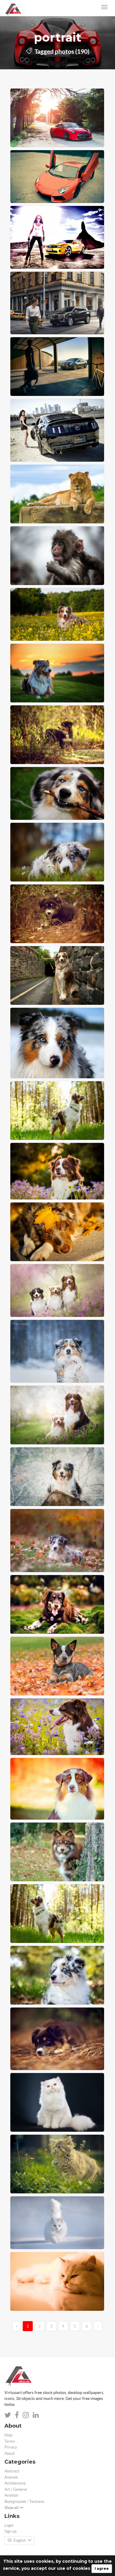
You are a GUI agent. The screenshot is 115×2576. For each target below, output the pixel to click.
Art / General (16, 2489)
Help (8, 2435)
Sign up (10, 2531)
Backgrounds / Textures (24, 2502)
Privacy (11, 2447)
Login (9, 2525)
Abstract (12, 2471)
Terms (10, 2441)
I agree (102, 2568)
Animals (11, 2477)
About (10, 2453)
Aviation (11, 2495)
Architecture (15, 2483)
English (20, 2540)
